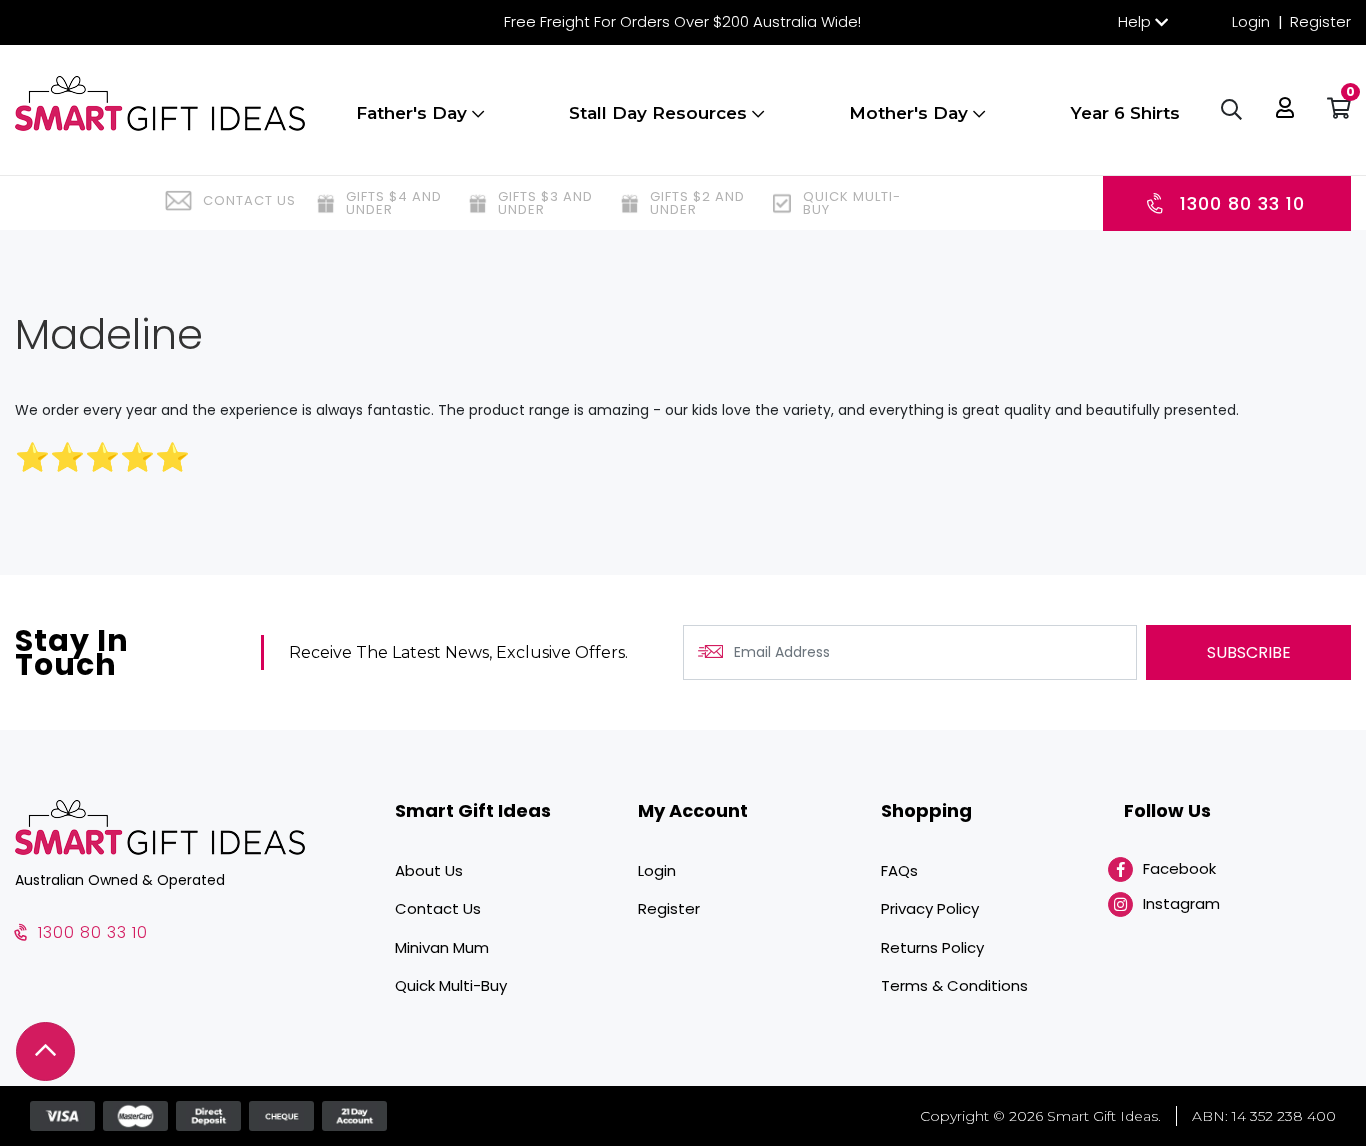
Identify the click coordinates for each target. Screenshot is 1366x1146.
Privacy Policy (930, 908)
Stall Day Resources (660, 113)
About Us (429, 870)
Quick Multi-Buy (451, 985)
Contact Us (438, 908)
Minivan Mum (442, 947)
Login (1251, 21)
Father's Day (414, 113)
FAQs (899, 870)
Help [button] (1134, 21)
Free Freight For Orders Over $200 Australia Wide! (682, 21)
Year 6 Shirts (1125, 113)
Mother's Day (911, 113)
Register (1320, 21)
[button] (1285, 110)
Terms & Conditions (954, 985)
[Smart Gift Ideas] (160, 103)
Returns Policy (932, 947)
